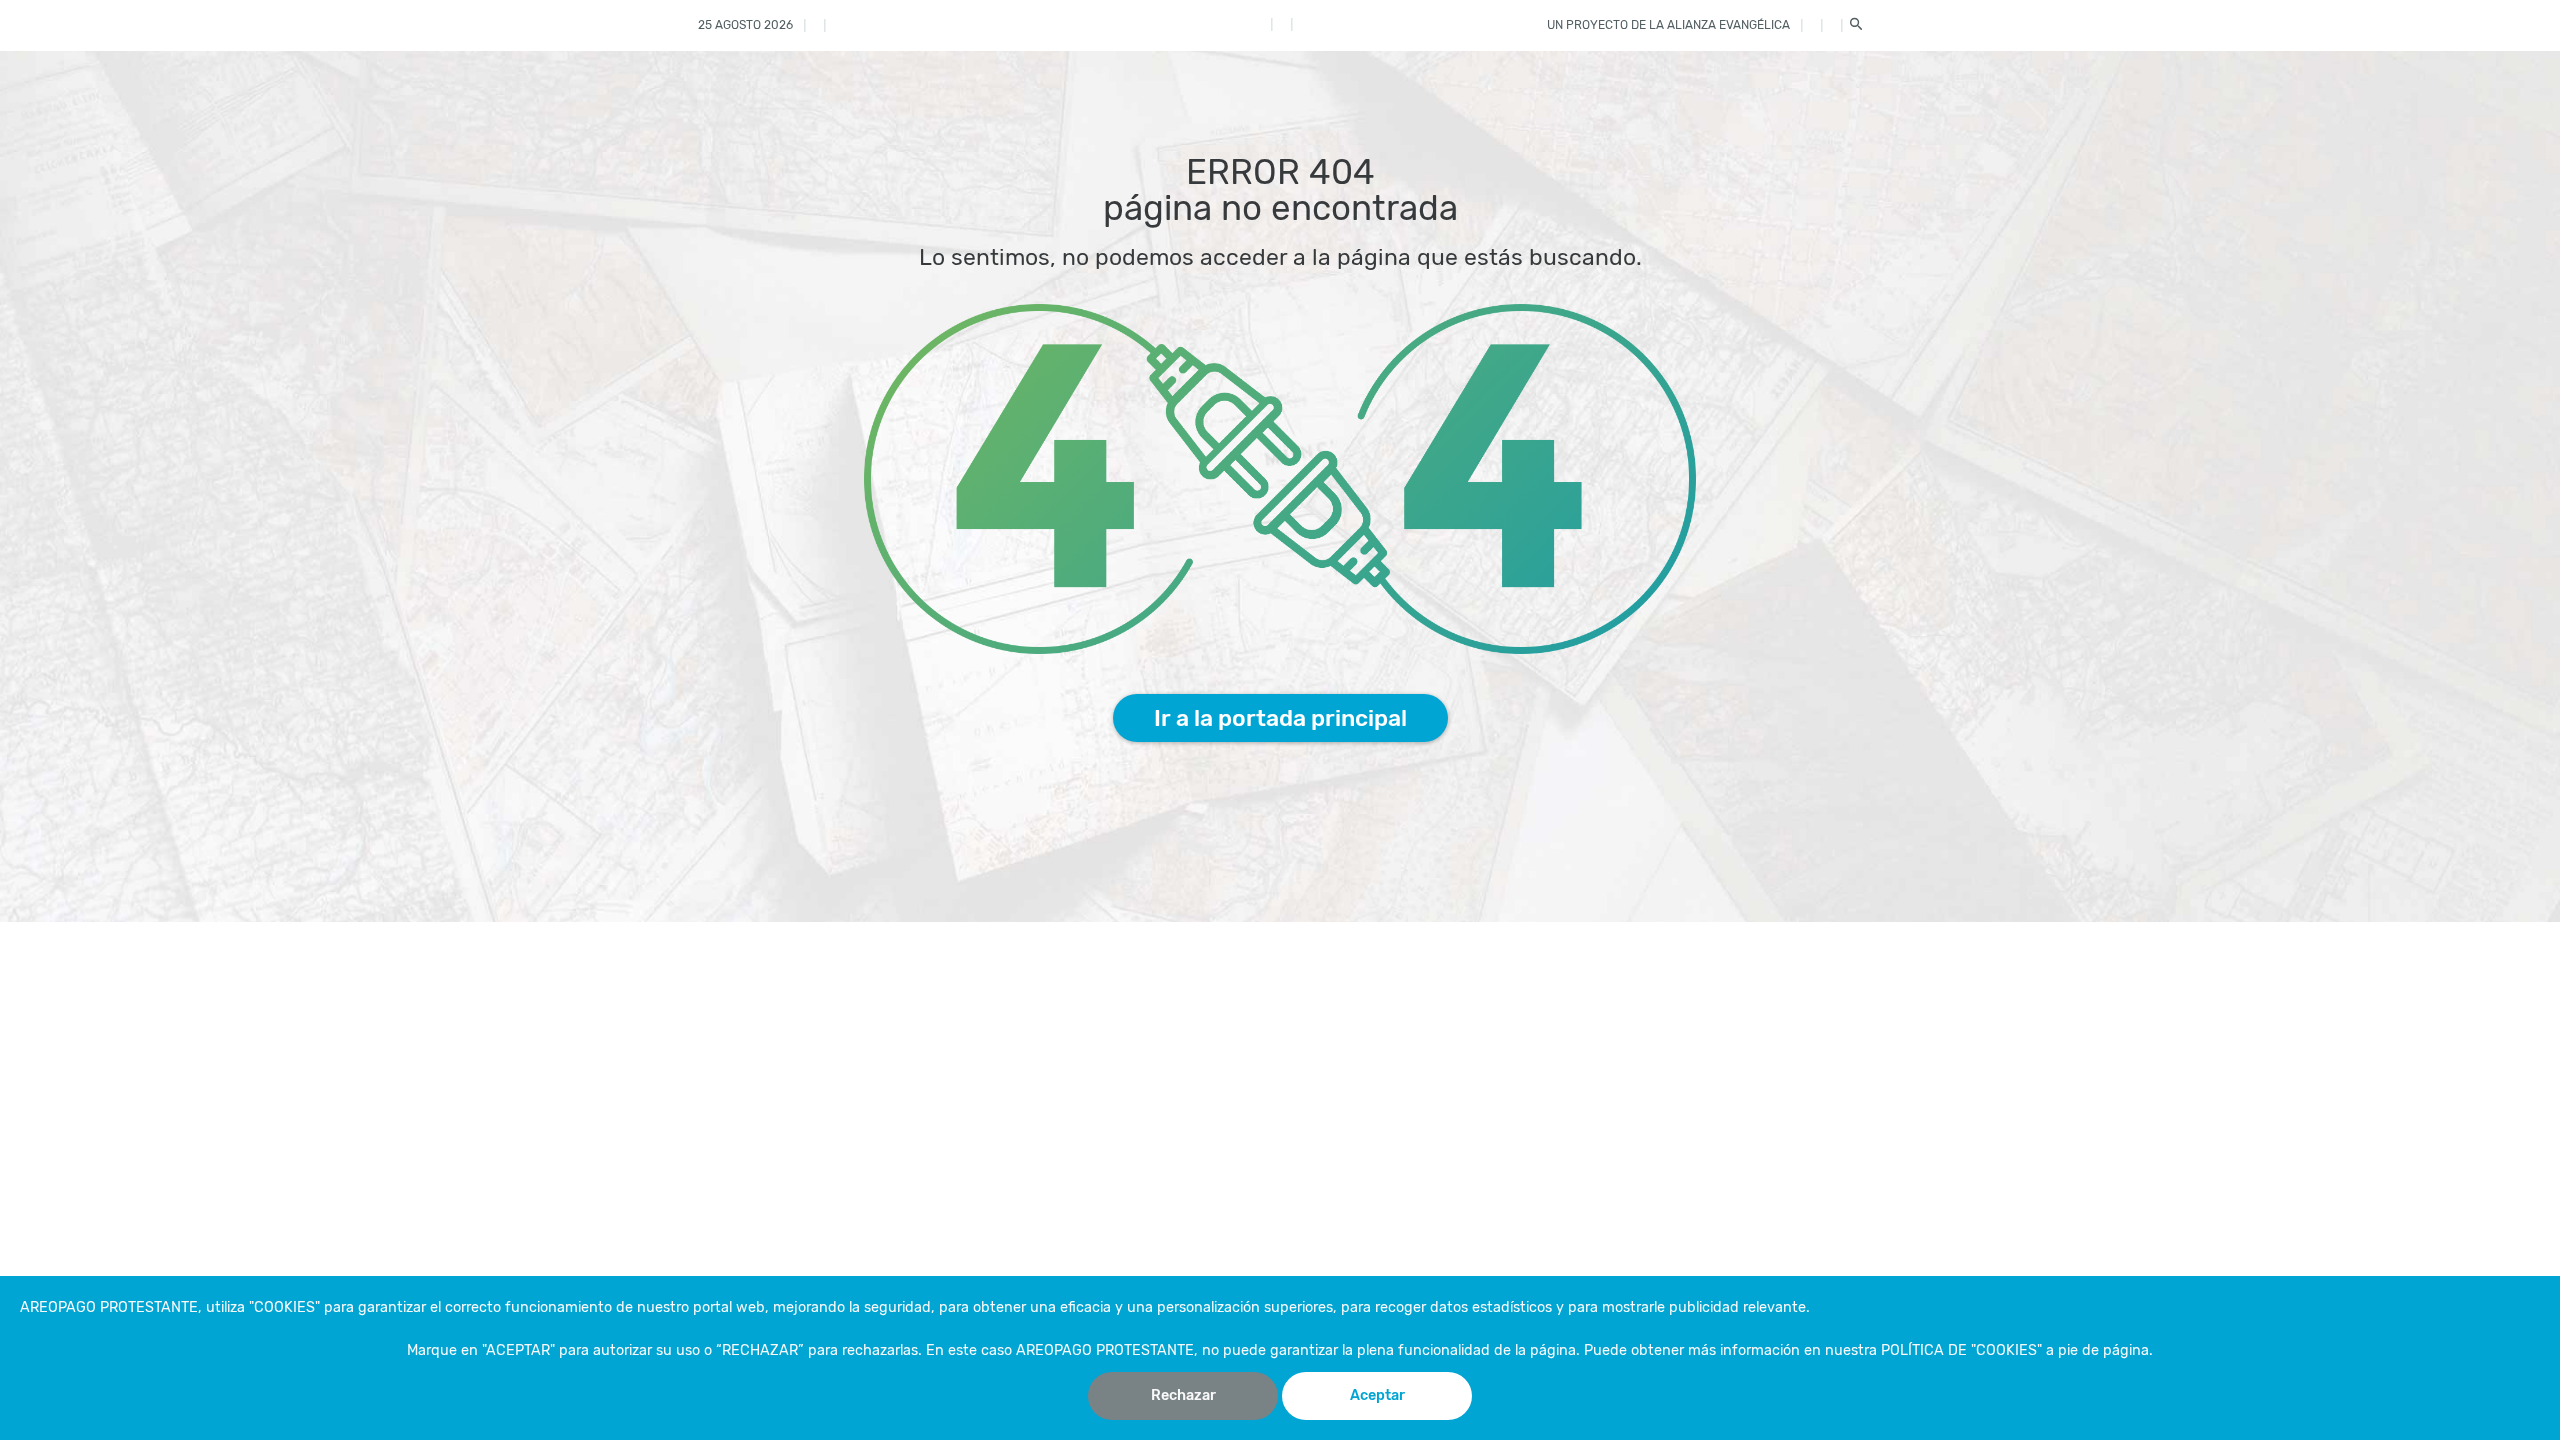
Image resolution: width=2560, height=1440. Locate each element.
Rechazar (1183, 1395)
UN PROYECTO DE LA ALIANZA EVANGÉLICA (1668, 25)
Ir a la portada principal (1280, 718)
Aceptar (1377, 1395)
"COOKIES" (284, 1307)
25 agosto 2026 (745, 25)
